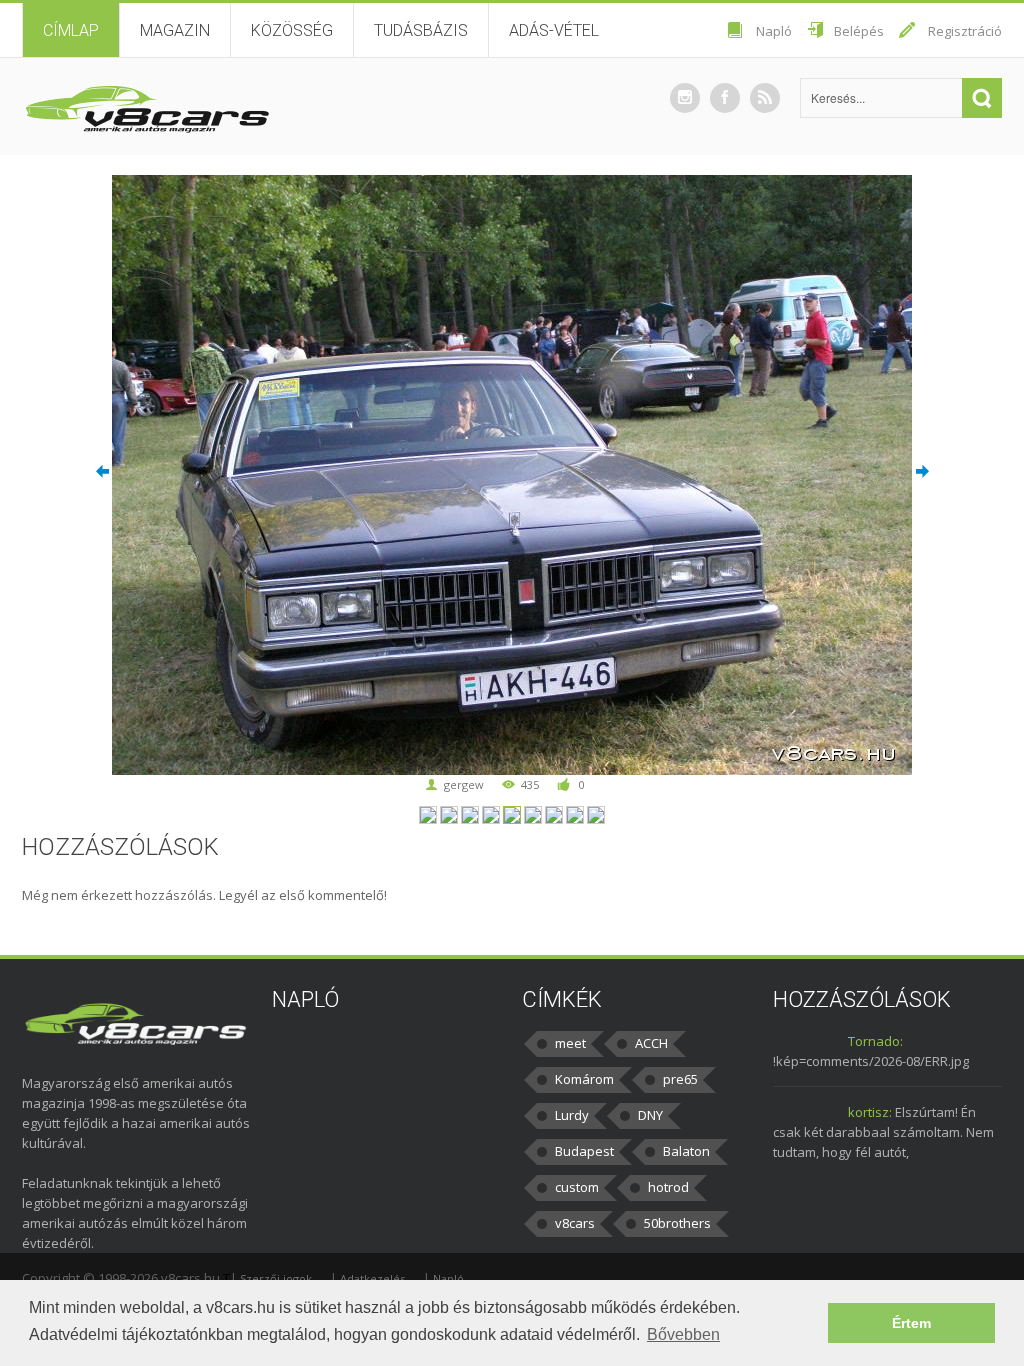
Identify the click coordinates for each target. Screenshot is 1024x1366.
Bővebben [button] (683, 1334)
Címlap (71, 30)
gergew (464, 784)
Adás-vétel (554, 30)
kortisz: (870, 1112)
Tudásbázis (421, 30)
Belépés (859, 31)
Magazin (175, 30)
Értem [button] (911, 1323)
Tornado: (875, 1041)
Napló (774, 31)
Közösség (292, 30)
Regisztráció (965, 31)
